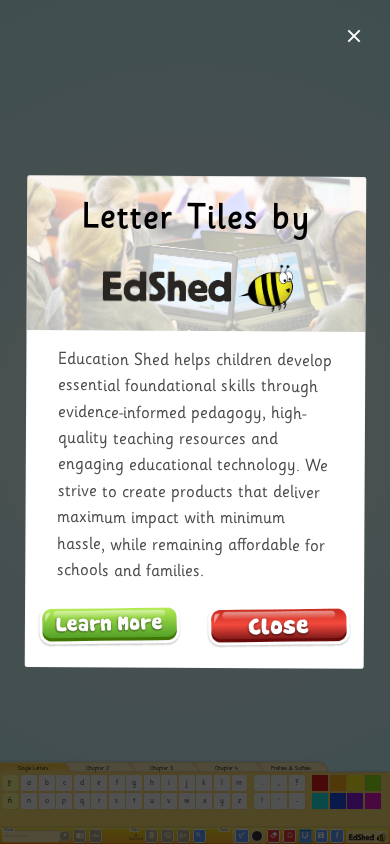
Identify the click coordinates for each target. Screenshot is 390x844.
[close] (354, 36)
